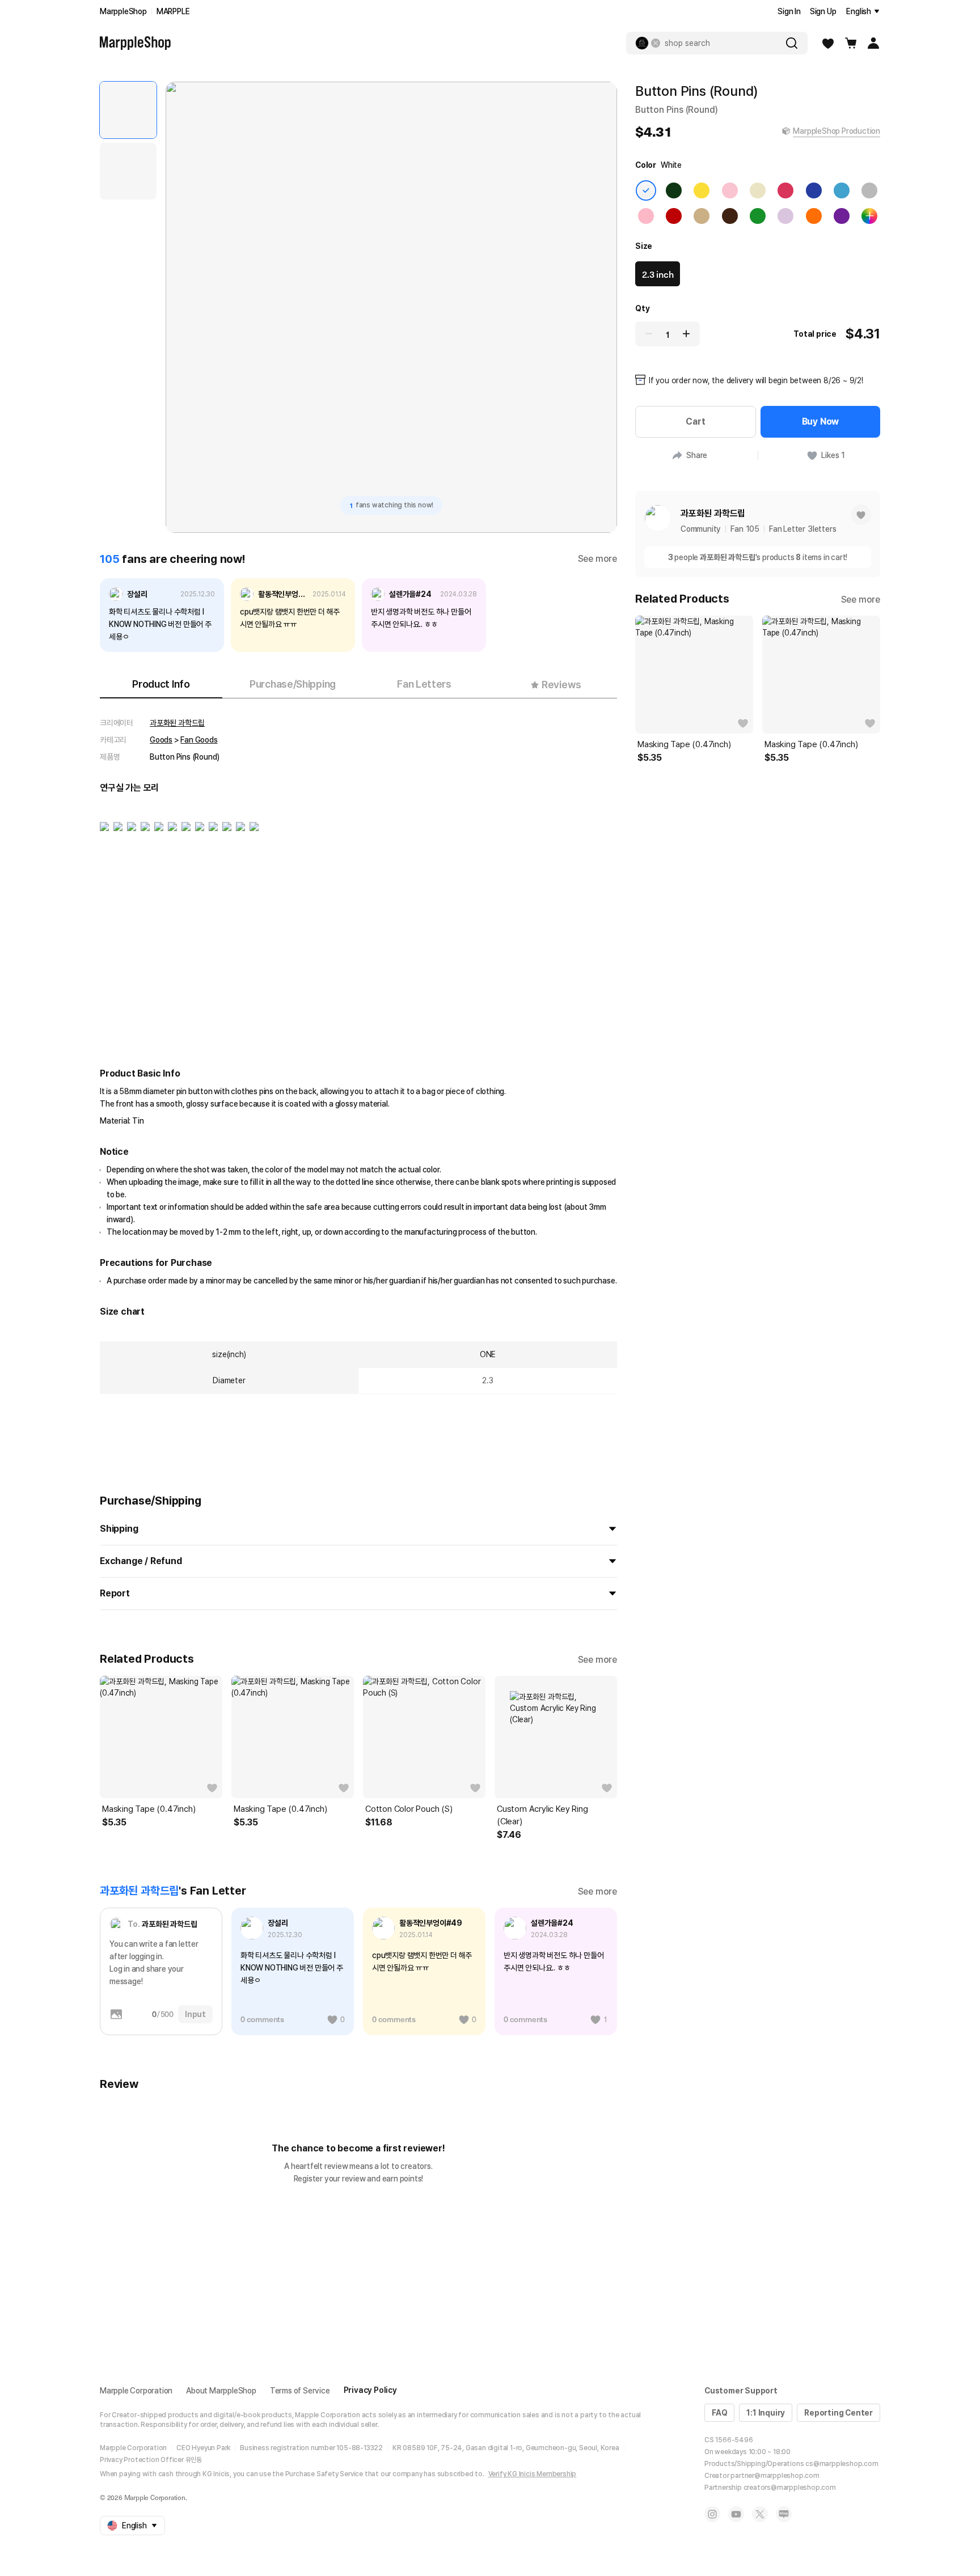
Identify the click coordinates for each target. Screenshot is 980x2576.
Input (195, 2014)
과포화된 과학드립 (177, 723)
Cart (695, 421)
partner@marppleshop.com (775, 2476)
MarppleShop (123, 11)
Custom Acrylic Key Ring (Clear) (542, 1815)
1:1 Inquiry (766, 2413)
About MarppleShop (221, 2391)
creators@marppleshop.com (790, 2488)
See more (597, 559)
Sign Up (823, 11)
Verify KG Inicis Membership (533, 2474)
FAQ (719, 2413)
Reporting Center (839, 2413)
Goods (161, 740)
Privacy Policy (370, 2390)
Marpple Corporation (136, 2391)
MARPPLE (173, 11)
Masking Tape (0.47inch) (149, 1809)
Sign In (789, 11)
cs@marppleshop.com (842, 2464)
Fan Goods (199, 740)
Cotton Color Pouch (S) (409, 1809)
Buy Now (821, 421)
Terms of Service (300, 2391)
